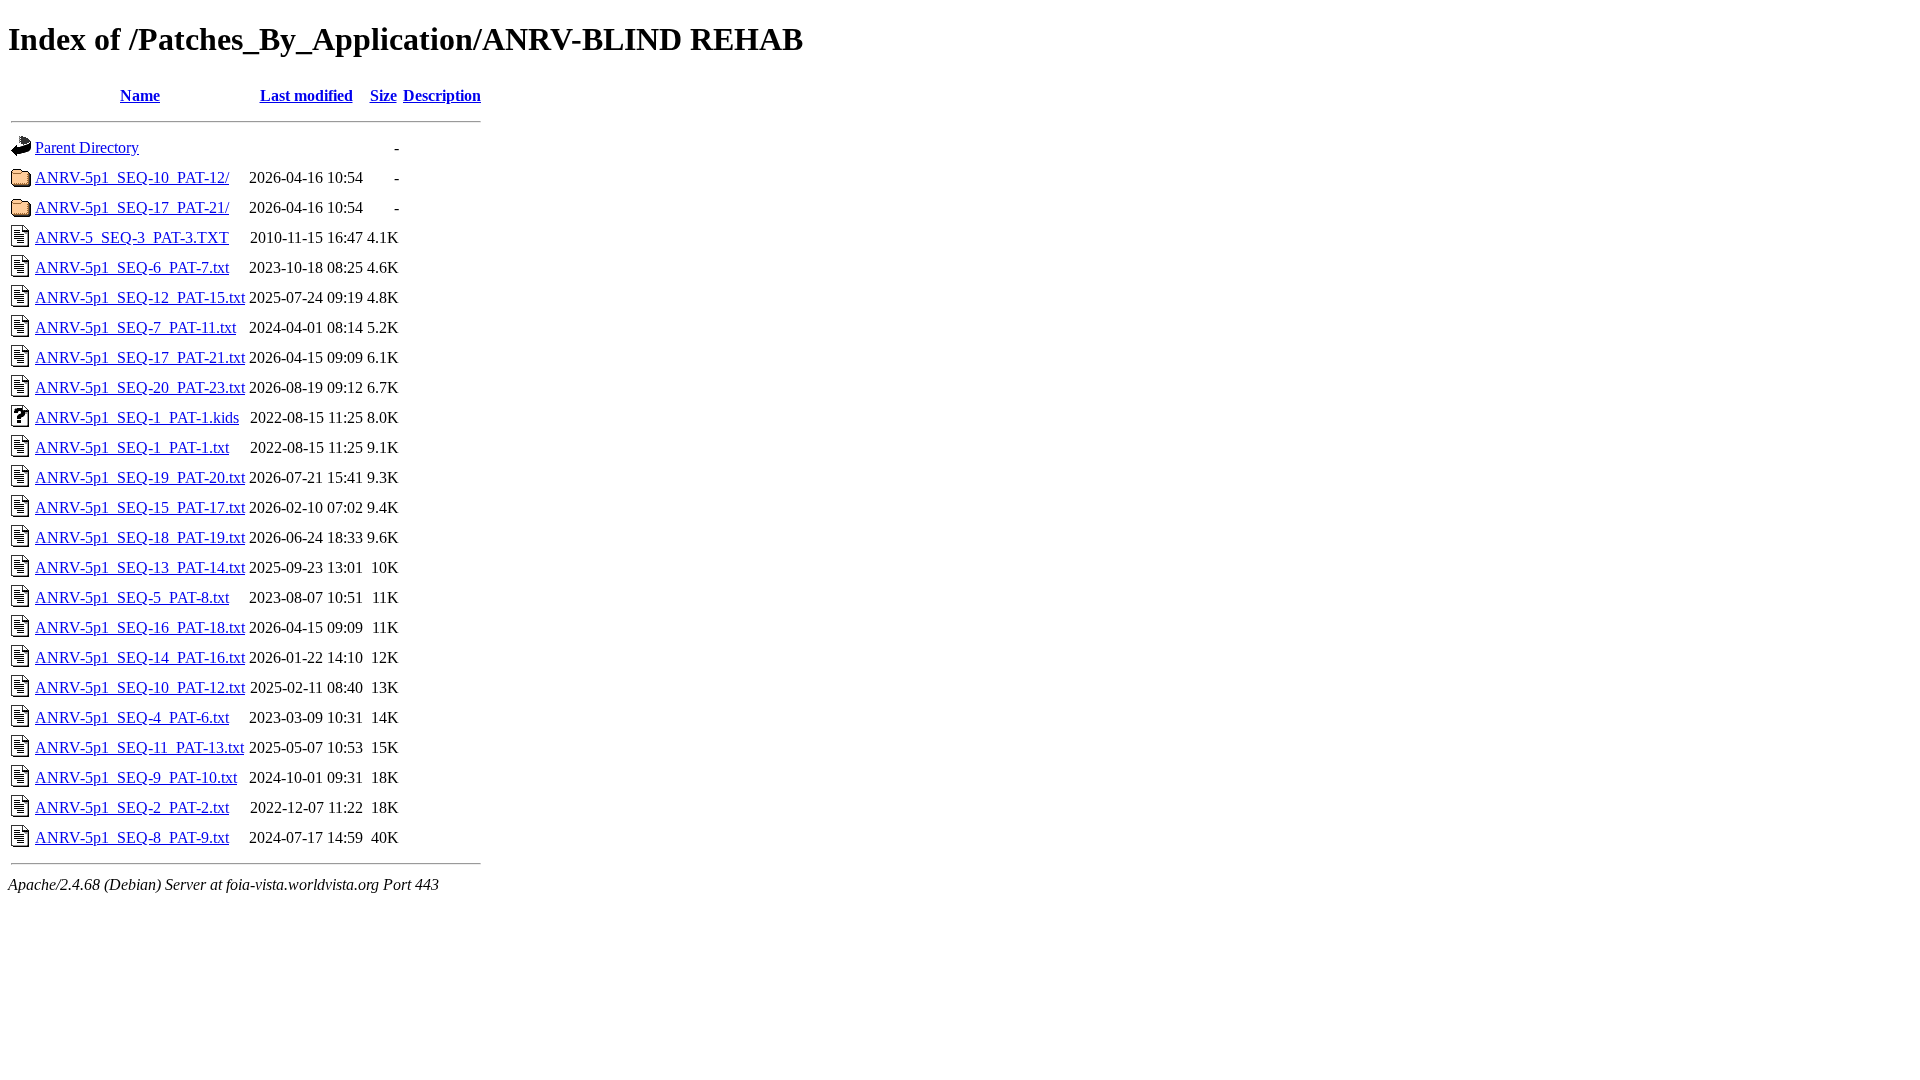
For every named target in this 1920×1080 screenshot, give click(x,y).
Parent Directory (87, 147)
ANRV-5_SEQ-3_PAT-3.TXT (132, 237)
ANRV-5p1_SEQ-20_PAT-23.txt (140, 387)
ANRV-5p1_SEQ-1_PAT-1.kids (137, 417)
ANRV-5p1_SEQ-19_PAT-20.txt (140, 477)
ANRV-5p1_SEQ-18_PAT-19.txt (140, 537)
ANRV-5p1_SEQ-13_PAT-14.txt (140, 567)
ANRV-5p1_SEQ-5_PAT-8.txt (132, 597)
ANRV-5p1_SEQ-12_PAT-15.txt (140, 297)
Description (442, 95)
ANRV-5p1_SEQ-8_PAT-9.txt (132, 837)
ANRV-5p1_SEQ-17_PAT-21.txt (140, 357)
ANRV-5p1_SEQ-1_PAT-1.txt (132, 447)
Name (140, 95)
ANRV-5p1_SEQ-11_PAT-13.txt (139, 747)
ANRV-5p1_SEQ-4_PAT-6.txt (132, 717)
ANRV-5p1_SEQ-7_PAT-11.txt (135, 327)
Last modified (306, 95)
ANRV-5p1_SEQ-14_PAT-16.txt (140, 657)
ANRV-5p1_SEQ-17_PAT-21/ (132, 207)
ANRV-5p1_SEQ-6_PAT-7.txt (132, 267)
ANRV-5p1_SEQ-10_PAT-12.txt (140, 687)
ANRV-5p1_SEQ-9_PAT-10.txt (136, 777)
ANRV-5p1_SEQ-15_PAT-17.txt (140, 507)
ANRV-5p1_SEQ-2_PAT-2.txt (132, 807)
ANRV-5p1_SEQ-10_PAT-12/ (132, 177)
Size (383, 95)
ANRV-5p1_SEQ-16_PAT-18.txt (140, 627)
